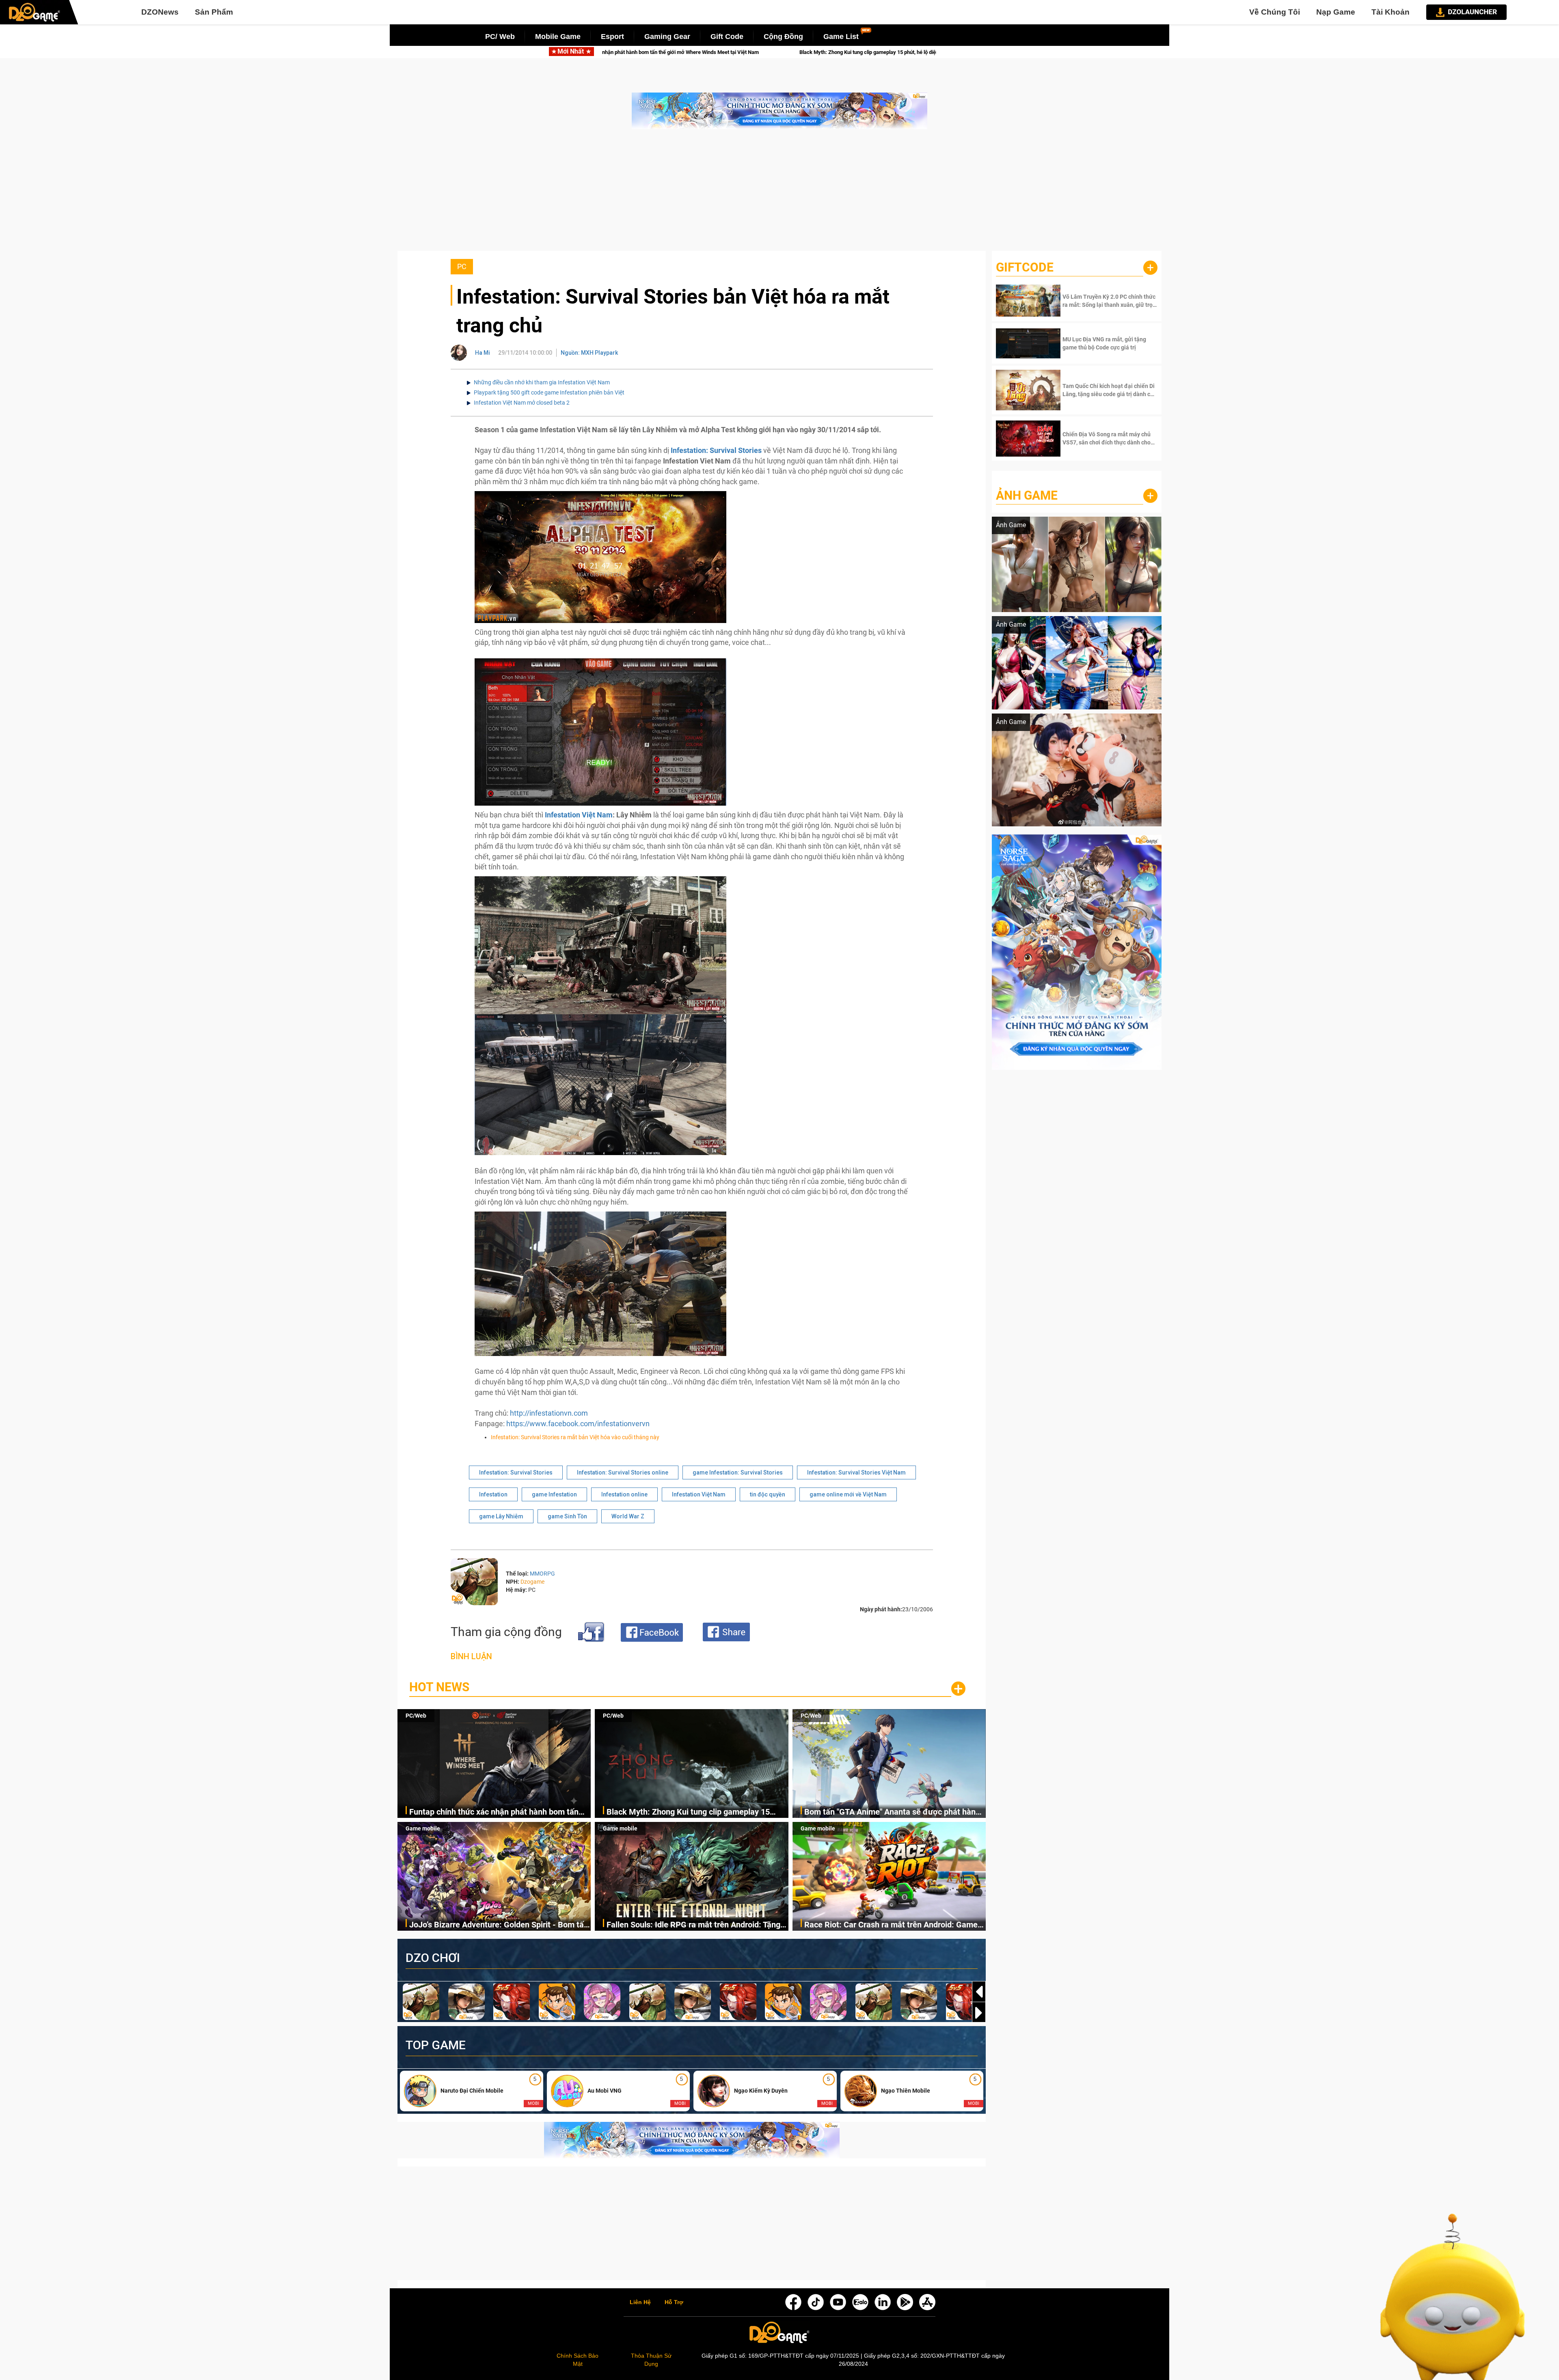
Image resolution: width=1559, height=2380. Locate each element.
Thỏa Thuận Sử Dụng (651, 2360)
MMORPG (542, 1574)
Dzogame (532, 1582)
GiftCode (1025, 267)
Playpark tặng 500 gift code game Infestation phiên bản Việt (549, 392)
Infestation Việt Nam (579, 815)
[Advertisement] (779, 194)
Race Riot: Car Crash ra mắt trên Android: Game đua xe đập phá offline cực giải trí (891, 1925)
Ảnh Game (1027, 495)
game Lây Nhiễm (501, 1516)
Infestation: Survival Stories (516, 1472)
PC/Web (416, 1716)
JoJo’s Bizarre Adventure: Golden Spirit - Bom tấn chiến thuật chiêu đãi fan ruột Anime (804, 52)
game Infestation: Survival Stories (738, 1472)
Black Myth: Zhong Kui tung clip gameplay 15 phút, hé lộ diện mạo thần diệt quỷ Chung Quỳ (688, 1812)
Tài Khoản (1391, 12)
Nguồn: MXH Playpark (589, 353)
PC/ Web (500, 37)
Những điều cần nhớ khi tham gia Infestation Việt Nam (542, 382)
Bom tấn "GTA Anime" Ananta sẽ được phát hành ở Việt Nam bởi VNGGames (892, 1812)
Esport (612, 37)
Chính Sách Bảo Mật (578, 2360)
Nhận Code (1109, 301)
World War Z (628, 1516)
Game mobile (423, 1828)
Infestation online (624, 1494)
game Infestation (554, 1494)
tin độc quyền (768, 1494)
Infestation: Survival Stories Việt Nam (856, 1472)
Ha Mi (483, 353)
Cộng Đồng (783, 37)
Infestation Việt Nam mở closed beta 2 (522, 403)
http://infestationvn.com (549, 1413)
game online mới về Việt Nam (848, 1494)
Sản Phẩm (214, 12)
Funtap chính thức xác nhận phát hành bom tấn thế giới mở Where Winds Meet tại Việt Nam (494, 1812)
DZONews (160, 12)
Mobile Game (558, 37)
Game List (841, 37)
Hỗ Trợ (674, 2302)
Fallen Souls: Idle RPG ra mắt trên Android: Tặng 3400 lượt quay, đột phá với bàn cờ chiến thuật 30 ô (696, 1925)
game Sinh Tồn (567, 1516)
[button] (979, 2013)
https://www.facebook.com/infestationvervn (578, 1424)
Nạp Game (1336, 12)
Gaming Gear (667, 37)
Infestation (493, 1494)
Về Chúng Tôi (1275, 12)
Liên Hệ (640, 2302)
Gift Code (727, 37)
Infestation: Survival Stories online (623, 1472)
